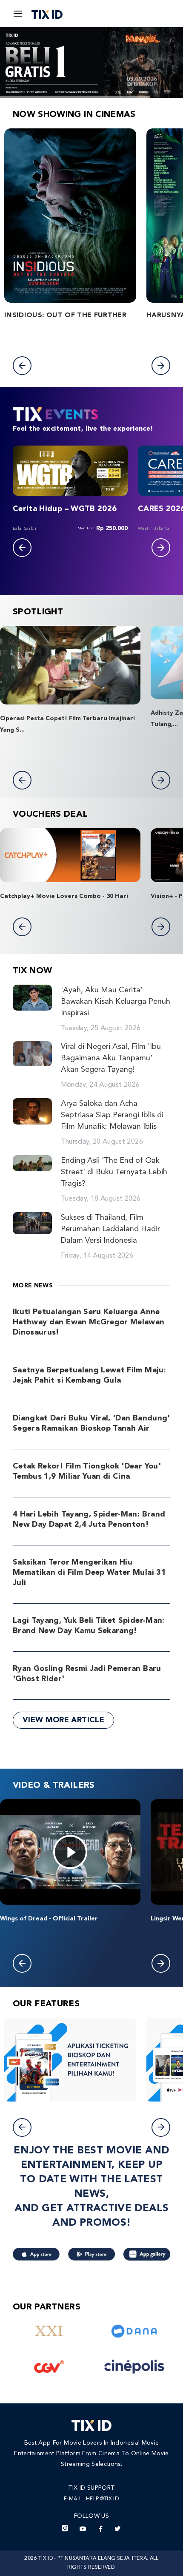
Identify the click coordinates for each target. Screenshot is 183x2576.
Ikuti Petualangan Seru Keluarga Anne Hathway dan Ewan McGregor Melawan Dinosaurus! (89, 1322)
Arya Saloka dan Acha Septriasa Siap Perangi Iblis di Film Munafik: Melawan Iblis (112, 1115)
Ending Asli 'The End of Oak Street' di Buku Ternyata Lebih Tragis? (114, 1172)
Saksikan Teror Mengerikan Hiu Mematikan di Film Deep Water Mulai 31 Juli (89, 1573)
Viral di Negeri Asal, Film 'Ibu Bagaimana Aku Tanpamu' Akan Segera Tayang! (111, 1058)
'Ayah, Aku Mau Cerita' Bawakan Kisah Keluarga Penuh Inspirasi (116, 1002)
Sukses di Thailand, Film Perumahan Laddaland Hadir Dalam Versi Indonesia (110, 1229)
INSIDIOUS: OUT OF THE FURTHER (65, 315)
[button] (22, 366)
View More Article (63, 1720)
